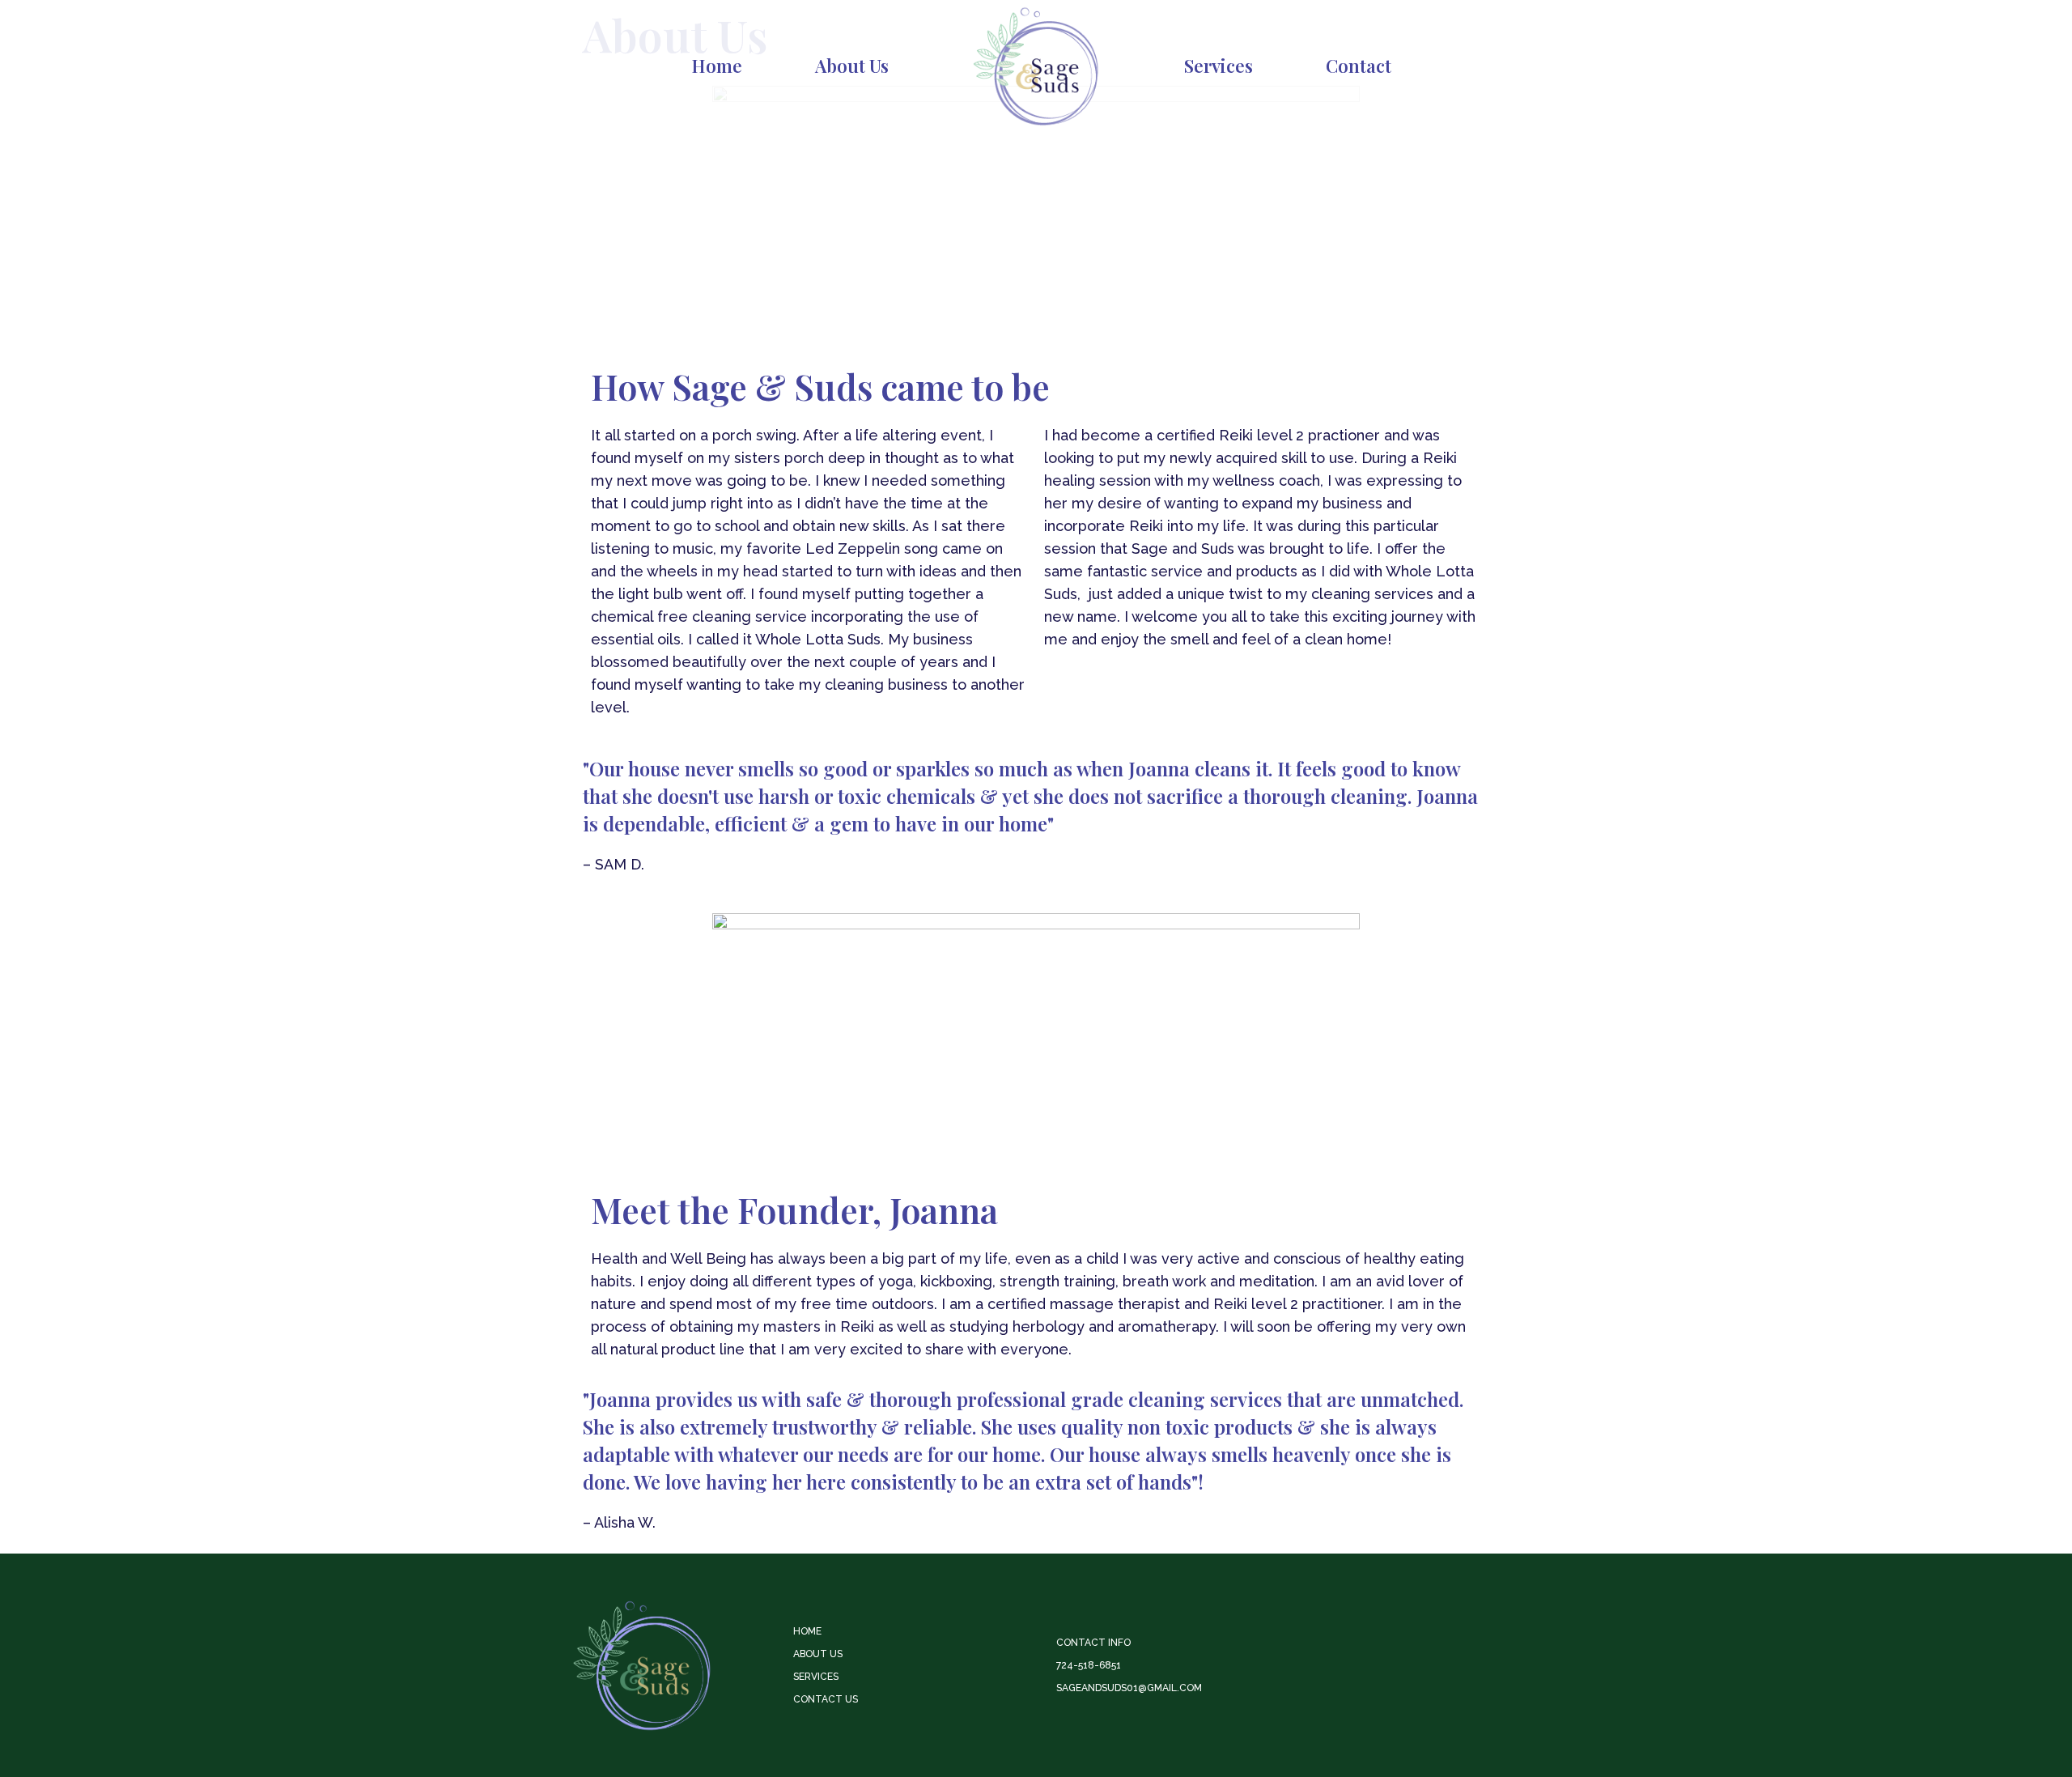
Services (1219, 66)
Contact (1359, 66)
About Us (852, 66)
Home (717, 66)
